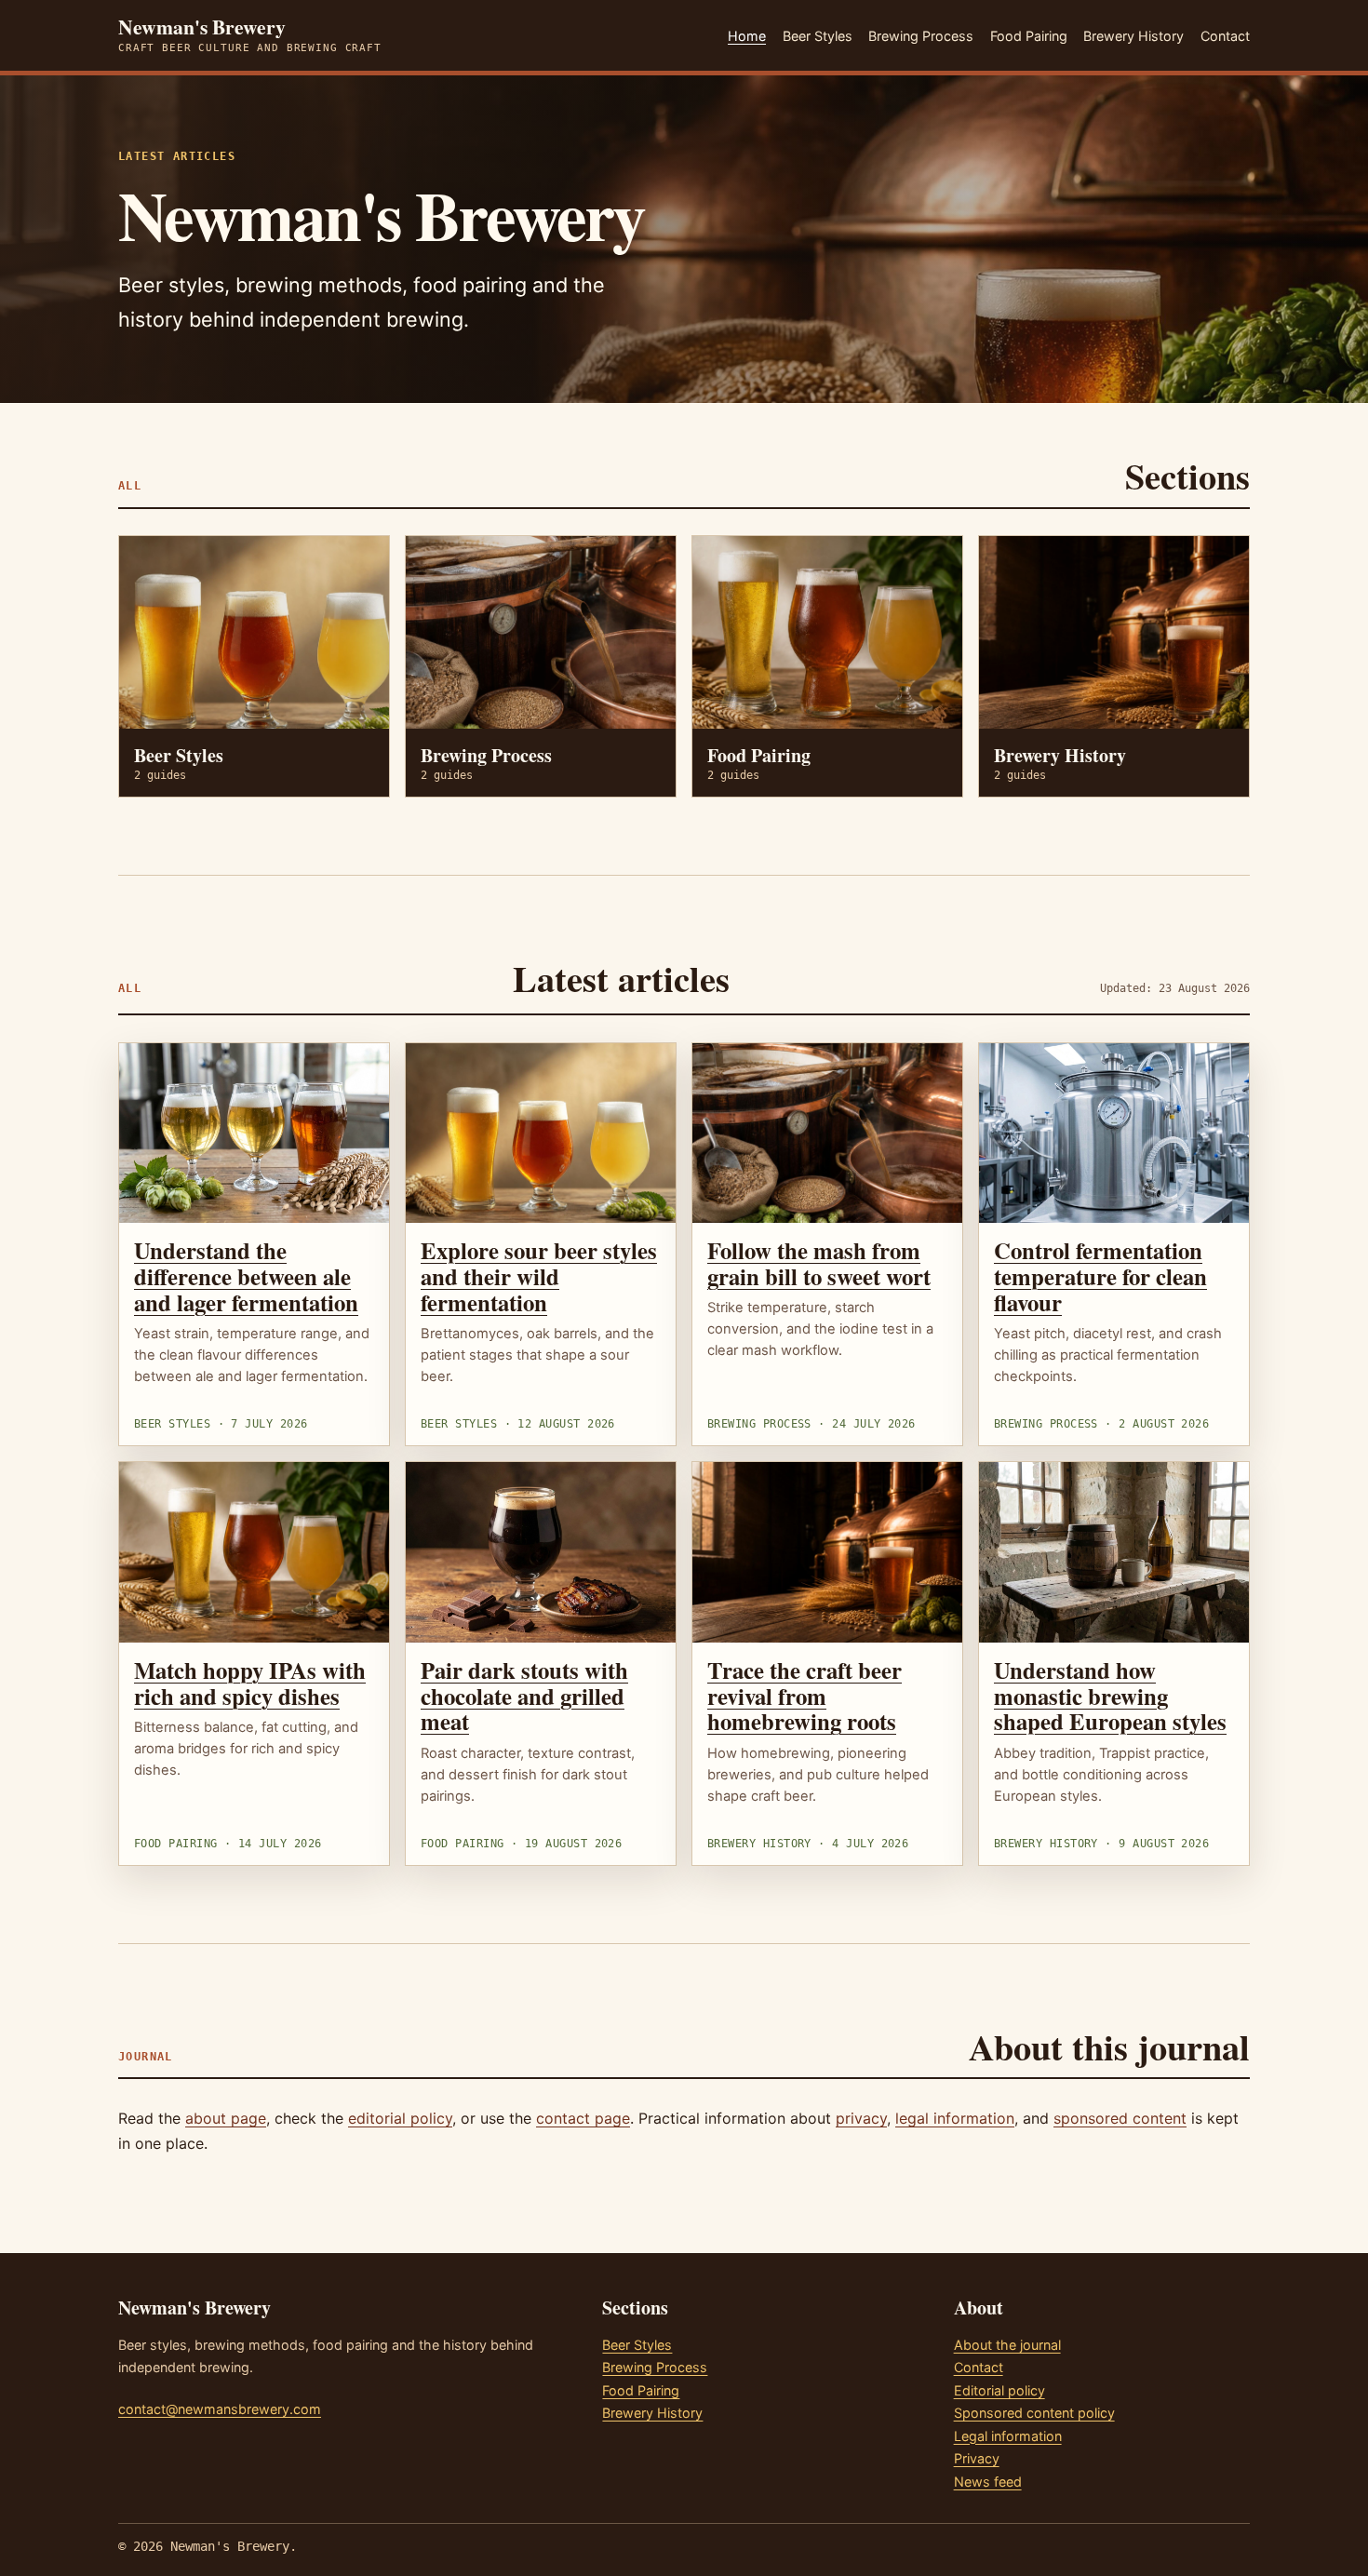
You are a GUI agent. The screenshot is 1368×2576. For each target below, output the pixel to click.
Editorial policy (999, 2390)
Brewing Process (921, 36)
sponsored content (1120, 2118)
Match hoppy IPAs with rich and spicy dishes (250, 1683)
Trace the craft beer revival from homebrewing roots (805, 1696)
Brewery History (1133, 36)
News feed (988, 2482)
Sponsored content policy (1034, 2413)
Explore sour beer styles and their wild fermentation (539, 1276)
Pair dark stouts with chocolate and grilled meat (524, 1696)
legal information (955, 2118)
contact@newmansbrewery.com (220, 2409)
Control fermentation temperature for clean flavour (1100, 1276)
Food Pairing (1029, 36)
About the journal (1007, 2345)
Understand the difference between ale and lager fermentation (246, 1276)
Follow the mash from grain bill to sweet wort (819, 1263)
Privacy (977, 2458)
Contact (1225, 36)
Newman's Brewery (250, 35)
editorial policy (400, 2118)
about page (226, 2118)
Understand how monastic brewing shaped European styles (1110, 1696)
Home (747, 36)
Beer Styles (818, 36)
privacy (861, 2118)
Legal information (1008, 2436)
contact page (583, 2118)
